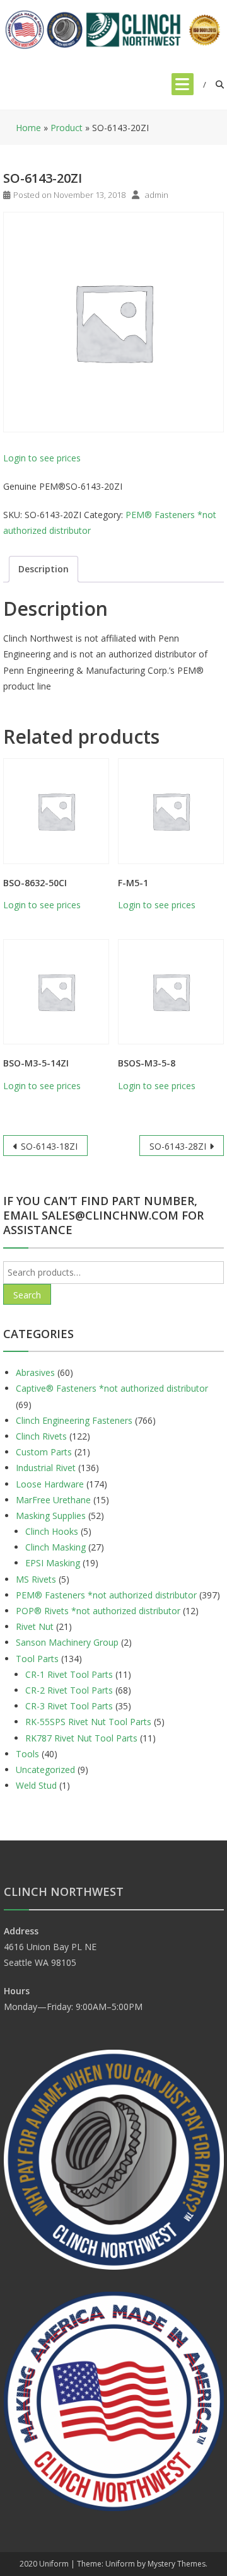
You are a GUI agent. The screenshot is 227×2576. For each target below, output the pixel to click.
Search (27, 1295)
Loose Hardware (50, 1484)
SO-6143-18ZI (49, 1146)
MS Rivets (36, 1579)
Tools (27, 1754)
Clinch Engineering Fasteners (74, 1420)
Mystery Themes (177, 2564)
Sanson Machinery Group (67, 1642)
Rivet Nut (35, 1626)
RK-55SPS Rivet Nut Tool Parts (88, 1722)
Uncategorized (45, 1770)
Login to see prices (42, 458)
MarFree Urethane (53, 1500)
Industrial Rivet (46, 1468)
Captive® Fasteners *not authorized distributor (112, 1388)
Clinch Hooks (52, 1531)
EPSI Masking (53, 1563)
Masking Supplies (51, 1516)
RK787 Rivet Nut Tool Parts (81, 1738)
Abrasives (35, 1372)
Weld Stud (36, 1785)
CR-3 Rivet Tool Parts (69, 1706)
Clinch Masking (55, 1547)
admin (157, 195)
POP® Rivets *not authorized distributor (98, 1611)
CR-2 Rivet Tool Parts (69, 1690)
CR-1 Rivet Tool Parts (69, 1674)
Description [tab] (44, 569)
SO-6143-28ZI (178, 1146)
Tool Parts (37, 1659)
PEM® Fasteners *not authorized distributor (106, 1595)
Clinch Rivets (41, 1436)
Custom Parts (44, 1452)
